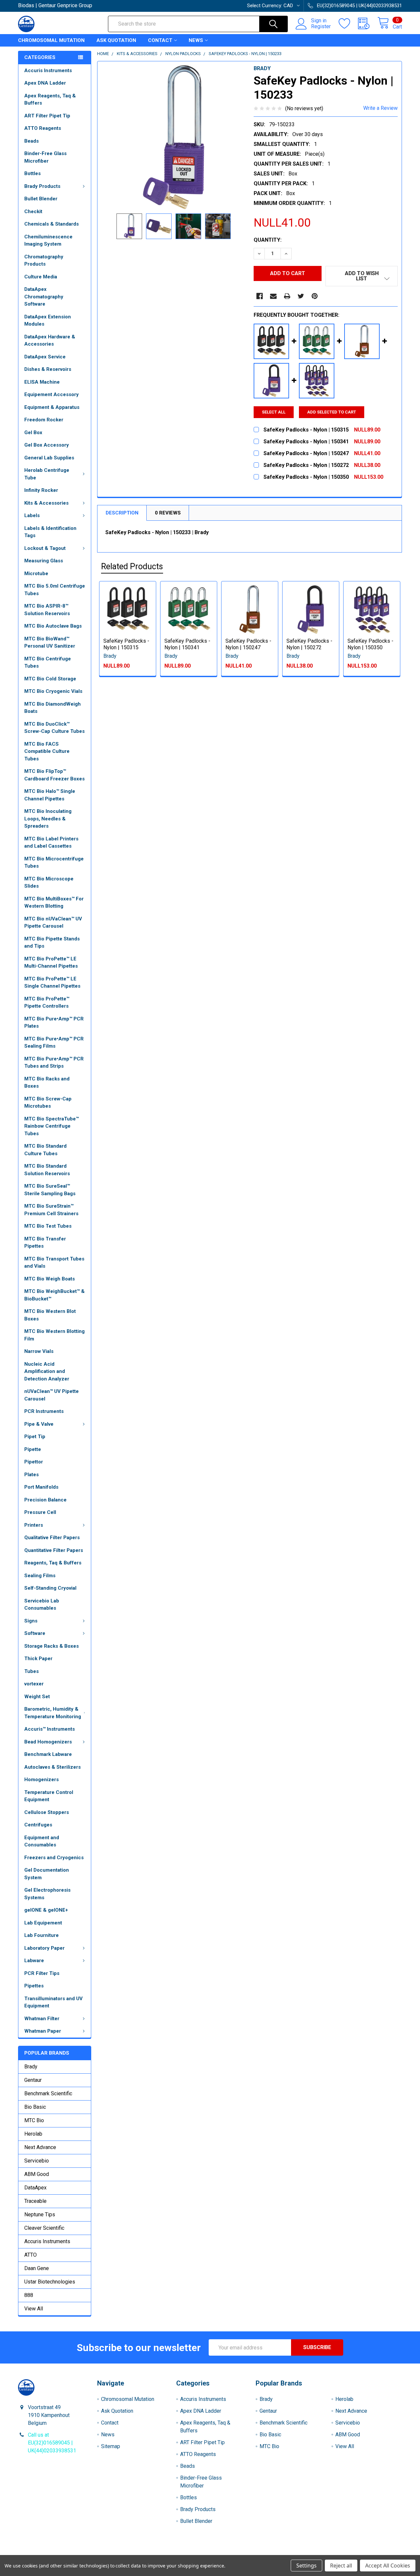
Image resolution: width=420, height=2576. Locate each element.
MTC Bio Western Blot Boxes (50, 1315)
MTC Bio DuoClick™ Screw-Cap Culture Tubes (54, 728)
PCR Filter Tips (42, 1973)
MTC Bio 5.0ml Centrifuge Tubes (55, 590)
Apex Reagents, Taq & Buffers (50, 100)
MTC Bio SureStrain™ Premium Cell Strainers (51, 1210)
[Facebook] (260, 296)
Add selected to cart (332, 412)
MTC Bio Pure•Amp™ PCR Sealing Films (54, 1043)
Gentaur (33, 2080)
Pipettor (34, 1462)
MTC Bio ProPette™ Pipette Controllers (47, 1003)
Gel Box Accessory (47, 445)
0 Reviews (168, 513)
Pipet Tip (35, 1437)
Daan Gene (37, 2268)
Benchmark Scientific (48, 2093)
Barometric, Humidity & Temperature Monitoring (53, 1713)
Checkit (33, 211)
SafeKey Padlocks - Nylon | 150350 (370, 644)
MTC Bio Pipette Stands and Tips (52, 943)
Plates (31, 1475)
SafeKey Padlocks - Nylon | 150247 (248, 644)
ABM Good (37, 2174)
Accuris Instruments (48, 70)
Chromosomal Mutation (51, 40)
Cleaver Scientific (44, 2228)
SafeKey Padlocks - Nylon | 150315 (126, 644)
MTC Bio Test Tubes (48, 1226)
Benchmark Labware (48, 1754)
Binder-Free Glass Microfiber (45, 157)
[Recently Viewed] (368, 24)
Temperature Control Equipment (49, 1796)
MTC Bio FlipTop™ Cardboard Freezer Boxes (54, 775)
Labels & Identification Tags (50, 532)
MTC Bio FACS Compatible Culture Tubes (47, 751)
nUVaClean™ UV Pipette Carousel (52, 1395)
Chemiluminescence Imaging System (48, 241)
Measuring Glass (44, 561)
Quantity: (268, 240)
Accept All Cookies (388, 2566)
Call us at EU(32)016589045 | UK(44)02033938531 (52, 2443)
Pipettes (34, 1986)
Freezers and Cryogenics (54, 1858)
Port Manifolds (41, 1487)
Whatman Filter (42, 2019)
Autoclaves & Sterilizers (52, 1767)
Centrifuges (38, 1825)
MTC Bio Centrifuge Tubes (48, 663)
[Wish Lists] (348, 24)
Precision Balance (45, 1500)
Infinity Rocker (41, 490)
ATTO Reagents (43, 128)
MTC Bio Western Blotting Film (54, 1335)
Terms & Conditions (66, 2553)
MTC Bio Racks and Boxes (47, 1083)
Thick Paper (38, 1659)
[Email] (273, 296)
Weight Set (37, 1697)
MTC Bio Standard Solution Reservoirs (47, 1170)
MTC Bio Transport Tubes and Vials (54, 1263)
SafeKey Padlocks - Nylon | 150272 (309, 644)
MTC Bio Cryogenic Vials (53, 691)
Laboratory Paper (44, 1948)
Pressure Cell (40, 1512)
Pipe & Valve (39, 1424)
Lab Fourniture (42, 1935)
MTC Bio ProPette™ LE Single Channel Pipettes (52, 983)
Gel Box (33, 433)
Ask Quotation (116, 40)
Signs (31, 1621)
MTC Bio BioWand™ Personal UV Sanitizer (50, 643)
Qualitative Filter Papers (52, 1538)
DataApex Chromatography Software (44, 297)
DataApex (35, 2188)
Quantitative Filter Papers (54, 1550)
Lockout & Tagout (45, 548)
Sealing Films (40, 1576)
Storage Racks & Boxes (52, 1646)
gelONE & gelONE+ (46, 1910)
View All (34, 2309)
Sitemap (111, 2446)
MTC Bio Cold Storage (50, 679)
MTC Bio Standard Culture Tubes (45, 1150)
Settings (306, 2566)
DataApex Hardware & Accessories (50, 341)
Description (122, 513)
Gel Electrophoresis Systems (47, 1894)
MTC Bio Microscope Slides (49, 883)
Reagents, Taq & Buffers (53, 1563)
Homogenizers (42, 1780)
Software (35, 1633)
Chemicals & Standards (52, 224)
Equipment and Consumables (42, 1841)
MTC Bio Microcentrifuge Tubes (54, 863)
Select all (274, 412)
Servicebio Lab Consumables (42, 1605)
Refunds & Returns (258, 2553)
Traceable (35, 2201)
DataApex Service (45, 357)
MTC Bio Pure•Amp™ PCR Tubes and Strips (54, 1063)
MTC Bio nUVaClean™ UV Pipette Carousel (53, 923)
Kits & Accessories (46, 503)
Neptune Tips (40, 2214)
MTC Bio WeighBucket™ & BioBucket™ (54, 1295)
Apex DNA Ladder (45, 83)
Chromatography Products (44, 261)
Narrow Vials (39, 1351)
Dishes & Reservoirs (48, 369)
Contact (160, 40)
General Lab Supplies (49, 458)
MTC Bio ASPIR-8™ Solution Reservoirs (47, 610)
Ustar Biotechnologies (50, 2282)
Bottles (32, 173)
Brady (31, 2067)
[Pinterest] (315, 296)
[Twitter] (301, 296)
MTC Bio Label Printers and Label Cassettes (51, 843)
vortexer (34, 1684)
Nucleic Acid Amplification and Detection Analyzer (47, 1371)
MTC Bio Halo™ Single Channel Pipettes (50, 795)
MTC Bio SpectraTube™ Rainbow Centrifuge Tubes (52, 1126)
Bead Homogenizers (48, 1742)
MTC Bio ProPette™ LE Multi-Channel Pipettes (51, 963)
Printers (34, 1525)
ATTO (31, 2255)
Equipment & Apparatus (52, 407)
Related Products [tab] (132, 566)
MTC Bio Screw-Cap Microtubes (48, 1103)
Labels (32, 515)
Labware (34, 1961)
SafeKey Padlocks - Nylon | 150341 (187, 644)
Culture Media (41, 277)
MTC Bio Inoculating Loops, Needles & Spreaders (48, 819)
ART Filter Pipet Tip (47, 116)
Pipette (33, 1449)
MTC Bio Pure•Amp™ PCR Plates (54, 1023)
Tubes (31, 1671)
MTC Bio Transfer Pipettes (45, 1243)
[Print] (287, 296)
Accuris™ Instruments (50, 1729)
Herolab (33, 2134)
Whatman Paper (43, 2031)
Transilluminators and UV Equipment (53, 2002)
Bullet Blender (41, 199)
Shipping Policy (162, 2553)
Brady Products (42, 186)
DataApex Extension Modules (48, 321)
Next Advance (40, 2147)
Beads (31, 141)
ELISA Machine (42, 382)
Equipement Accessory (52, 394)
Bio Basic (35, 2107)
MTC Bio (34, 2120)
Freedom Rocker (44, 420)
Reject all (341, 2566)
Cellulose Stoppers (47, 1812)
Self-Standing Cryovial (50, 1588)
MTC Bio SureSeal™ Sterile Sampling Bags (50, 1190)
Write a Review (380, 108)
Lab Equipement (43, 1923)
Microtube (36, 574)
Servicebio (37, 2161)
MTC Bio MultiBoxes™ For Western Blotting (54, 903)
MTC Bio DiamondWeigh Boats (52, 708)
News (196, 40)
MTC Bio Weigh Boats (50, 1279)
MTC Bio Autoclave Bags (53, 626)
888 (29, 2295)
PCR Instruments (44, 1411)
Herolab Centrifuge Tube (47, 474)
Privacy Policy (354, 2553)
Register (321, 27)
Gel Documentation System (47, 1874)
